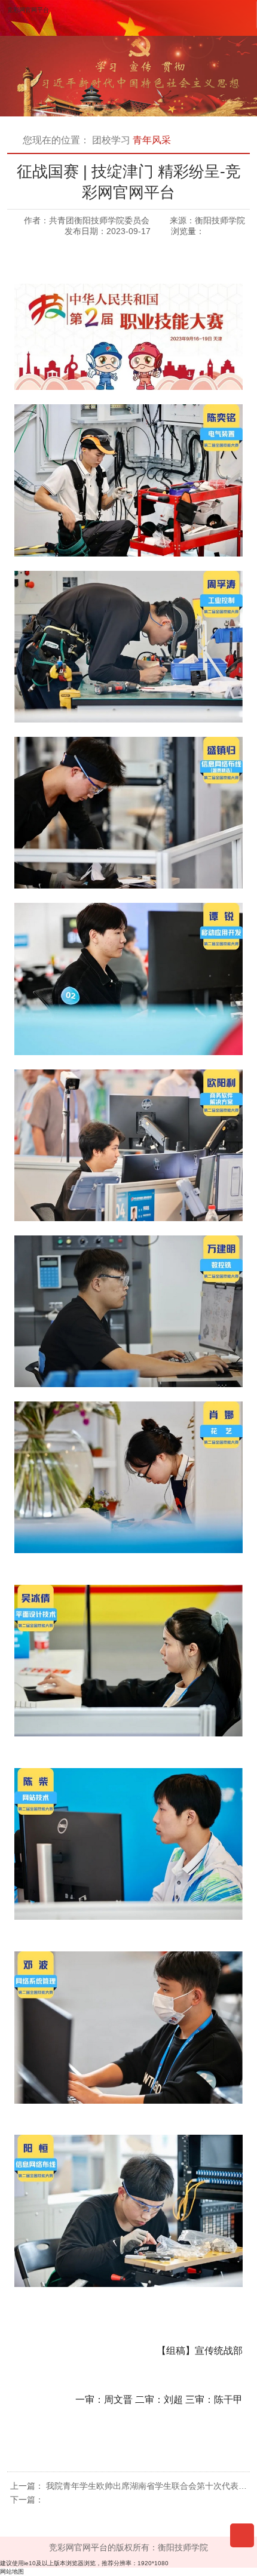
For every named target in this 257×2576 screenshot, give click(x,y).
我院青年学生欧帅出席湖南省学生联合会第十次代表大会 (151, 2486)
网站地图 (12, 2572)
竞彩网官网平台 (28, 10)
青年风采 (152, 140)
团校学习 (111, 140)
